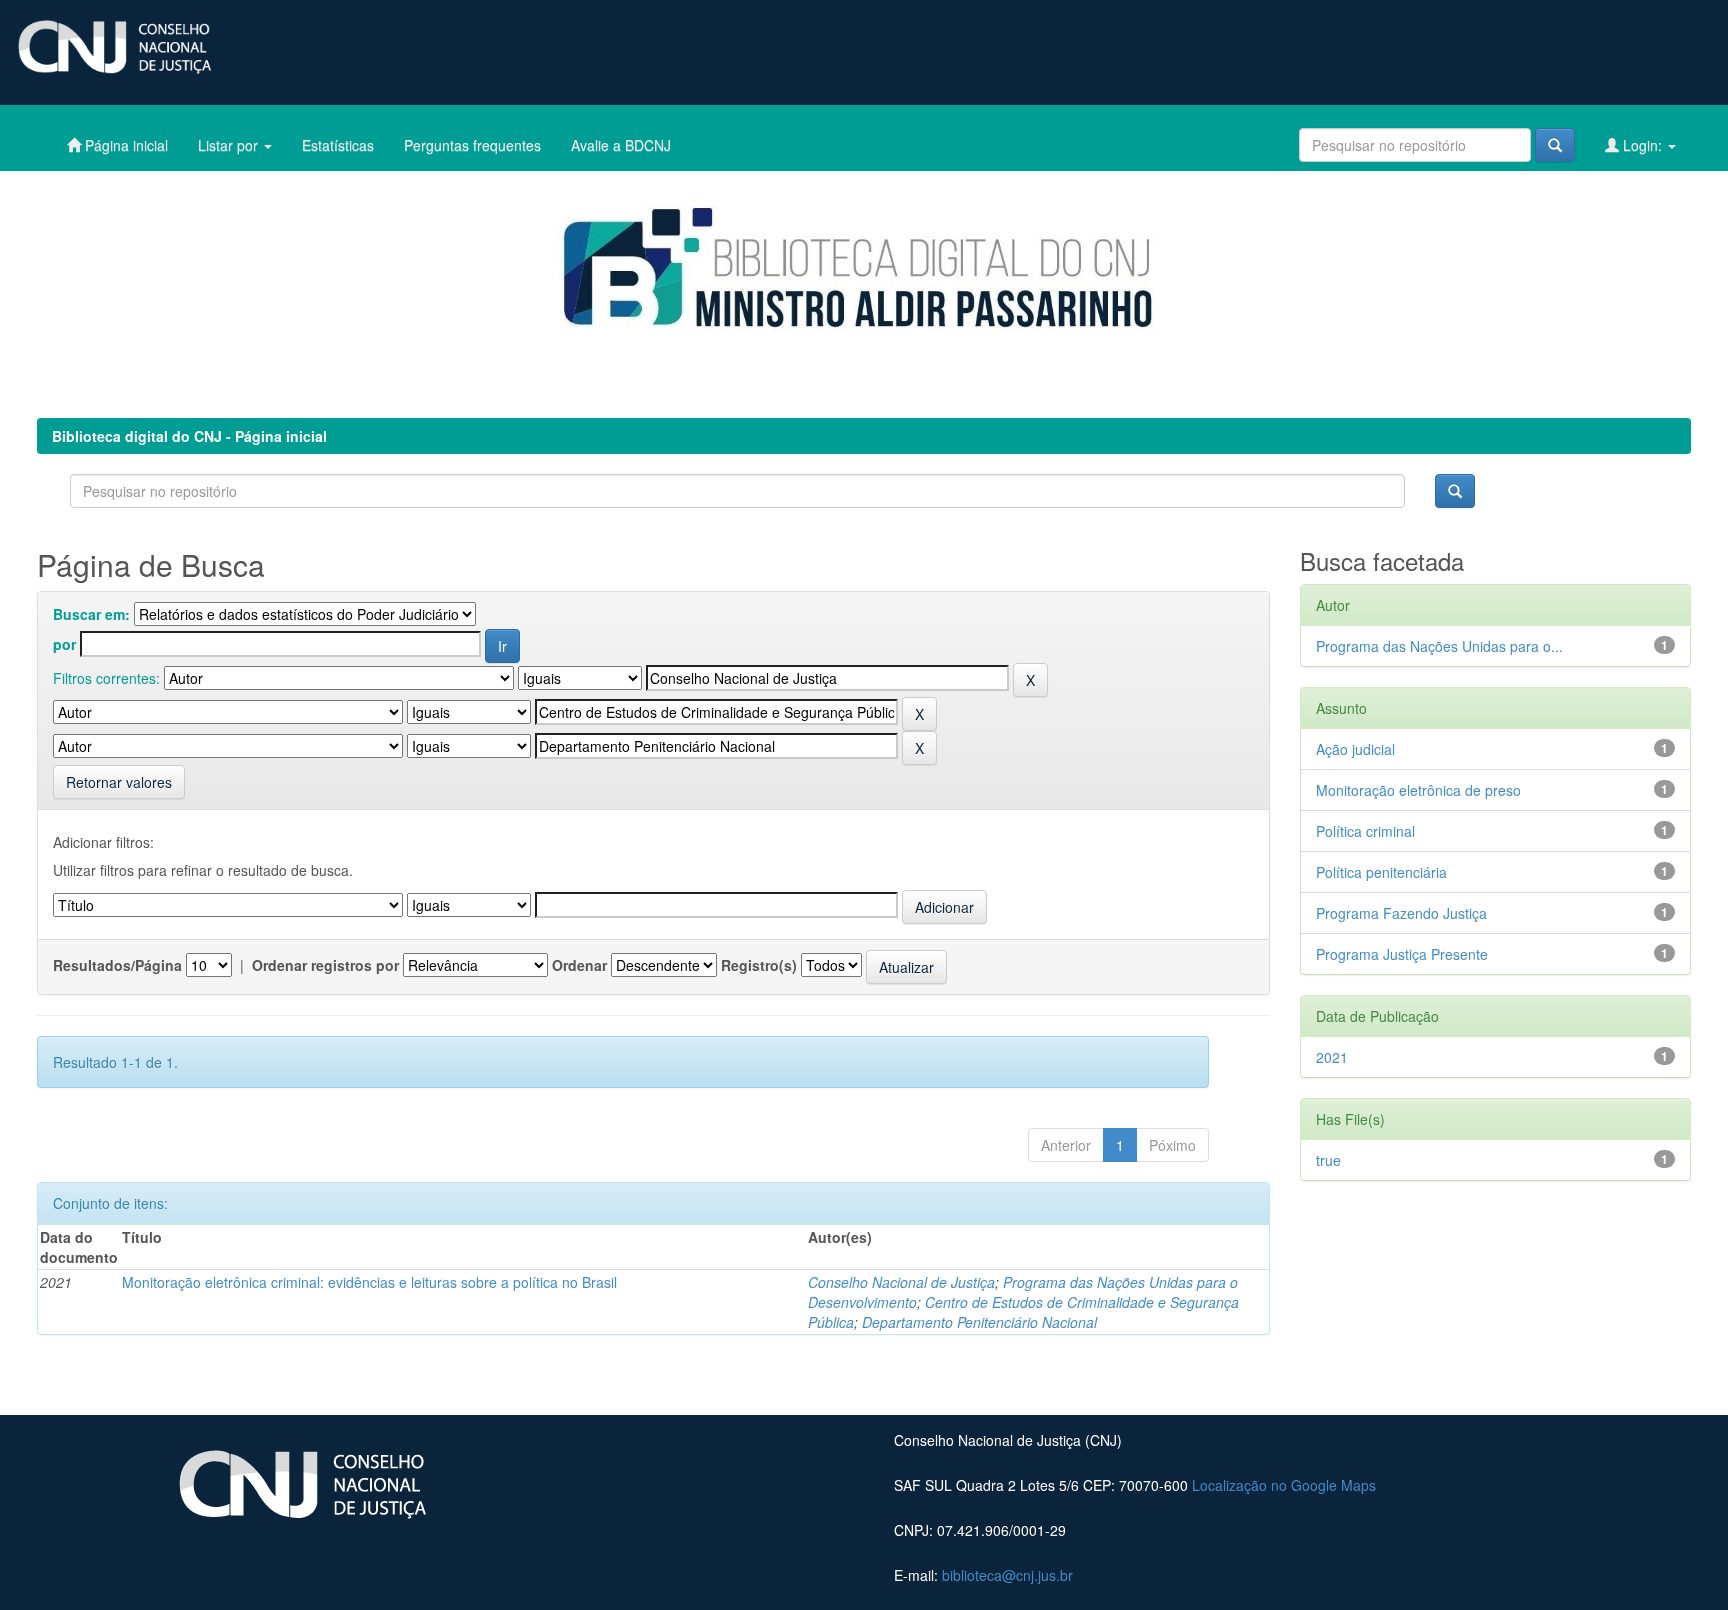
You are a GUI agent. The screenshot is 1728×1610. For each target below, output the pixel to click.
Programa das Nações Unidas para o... (1439, 646)
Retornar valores (119, 782)
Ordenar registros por (325, 965)
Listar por (230, 145)
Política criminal (1365, 831)
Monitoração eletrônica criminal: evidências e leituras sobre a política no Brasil (369, 1282)
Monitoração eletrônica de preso (1418, 790)
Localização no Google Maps (1284, 1485)
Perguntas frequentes (472, 145)
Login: (1642, 145)
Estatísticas (338, 145)
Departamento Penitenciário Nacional (979, 1322)
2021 (1332, 1057)
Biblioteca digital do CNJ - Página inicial (189, 436)
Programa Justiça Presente (1402, 954)
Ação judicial (1355, 749)
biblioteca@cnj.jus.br (1007, 1575)
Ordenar (579, 965)
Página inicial (124, 145)
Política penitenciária (1381, 872)
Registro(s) (759, 965)
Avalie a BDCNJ (621, 145)
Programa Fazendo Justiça (1401, 913)
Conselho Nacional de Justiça (901, 1282)
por (64, 644)
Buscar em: (91, 614)
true (1328, 1160)
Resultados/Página (117, 965)
